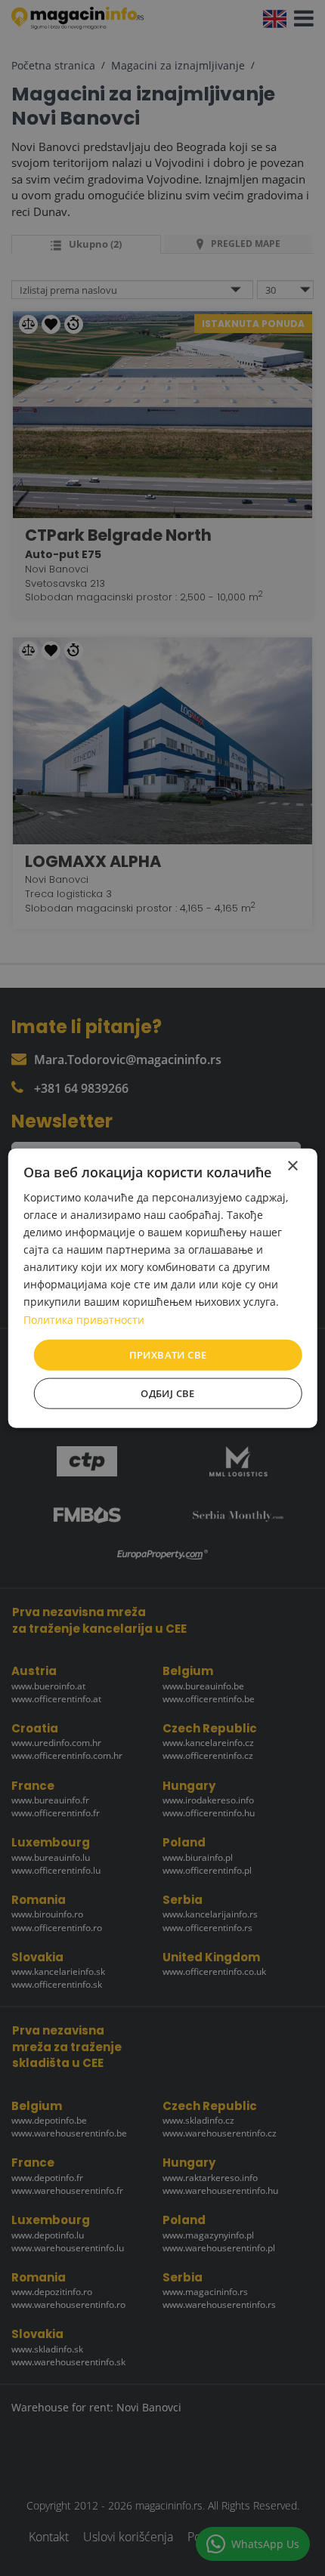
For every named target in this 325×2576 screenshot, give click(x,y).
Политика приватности (84, 1319)
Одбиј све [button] (168, 1393)
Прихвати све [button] (168, 1354)
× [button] (292, 1166)
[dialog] (163, 1288)
